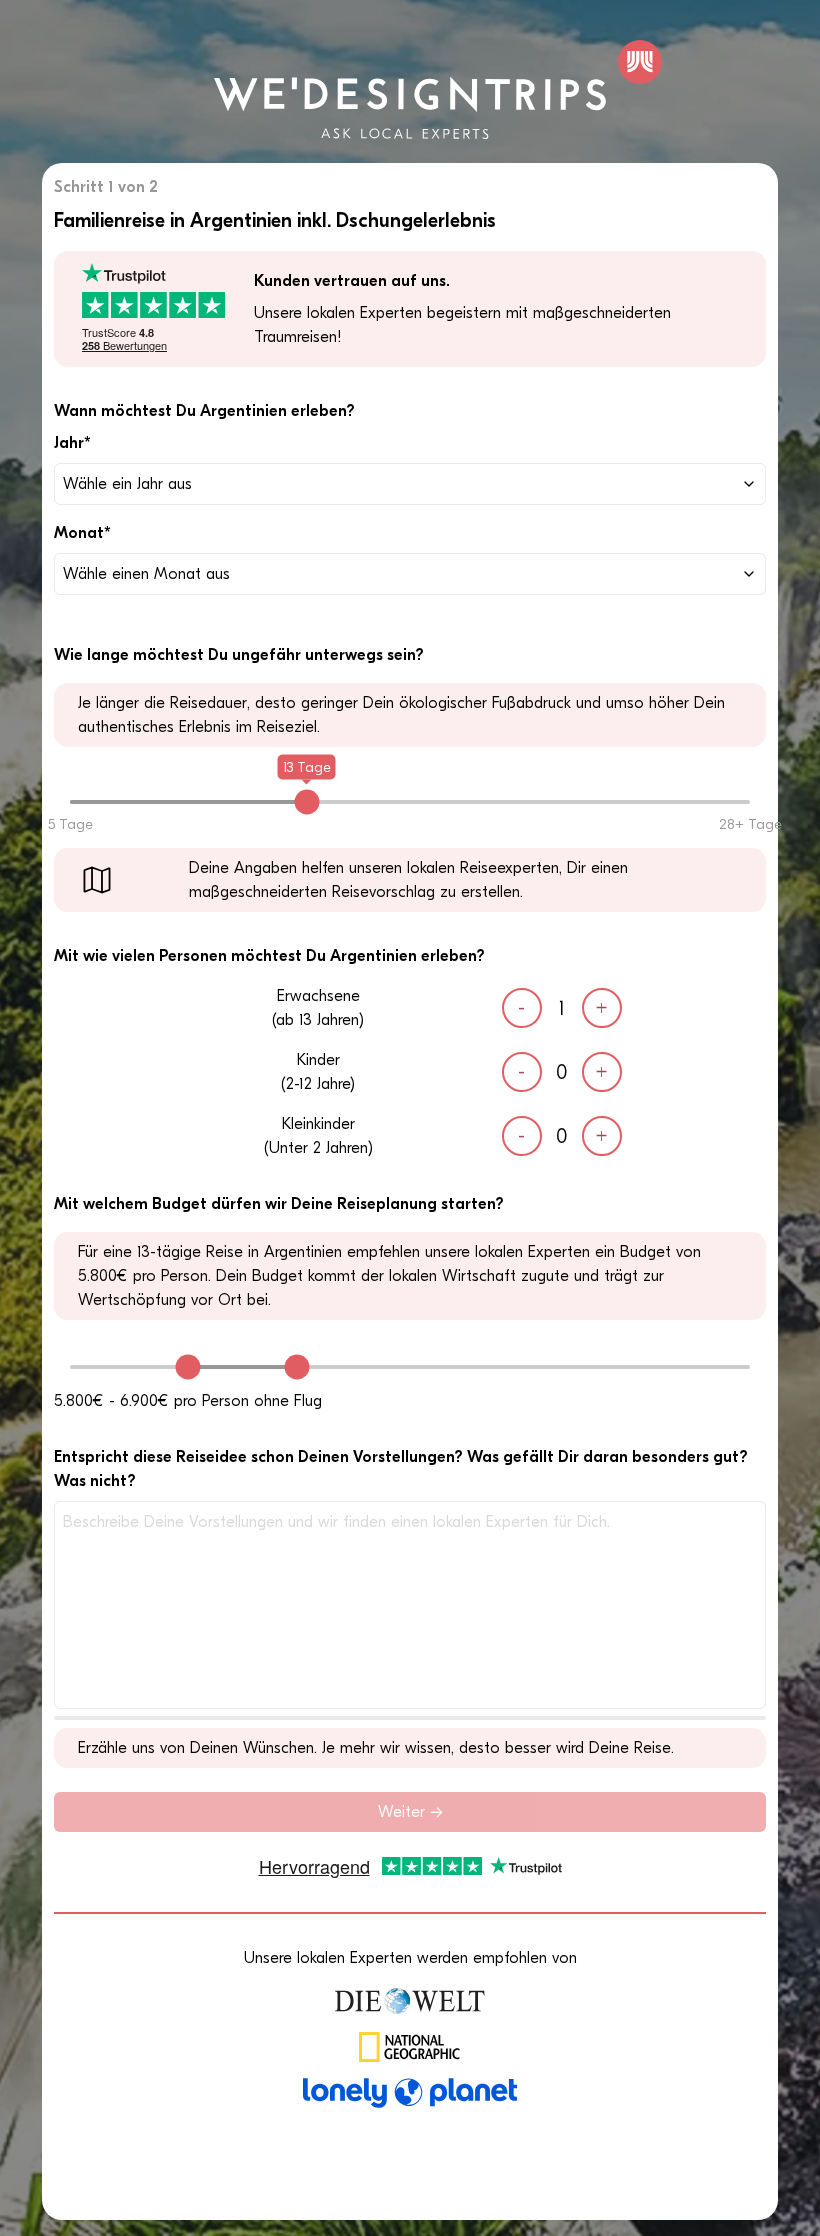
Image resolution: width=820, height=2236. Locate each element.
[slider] (306, 801)
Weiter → (410, 1812)
